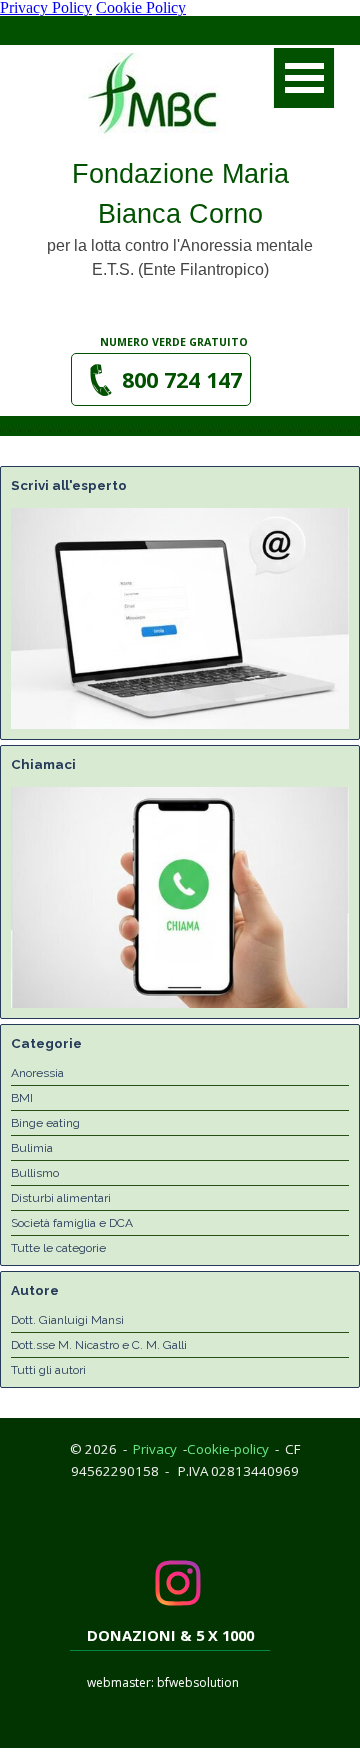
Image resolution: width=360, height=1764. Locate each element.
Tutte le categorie (58, 1248)
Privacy (155, 1449)
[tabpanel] (175, 341)
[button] (161, 379)
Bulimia (32, 1148)
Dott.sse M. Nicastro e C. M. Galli (99, 1345)
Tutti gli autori (48, 1370)
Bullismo (35, 1173)
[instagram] (178, 1583)
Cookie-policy (228, 1449)
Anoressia (37, 1073)
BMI (22, 1098)
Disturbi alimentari (61, 1198)
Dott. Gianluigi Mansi (67, 1320)
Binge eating (45, 1123)
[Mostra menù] (304, 78)
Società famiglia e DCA (72, 1223)
